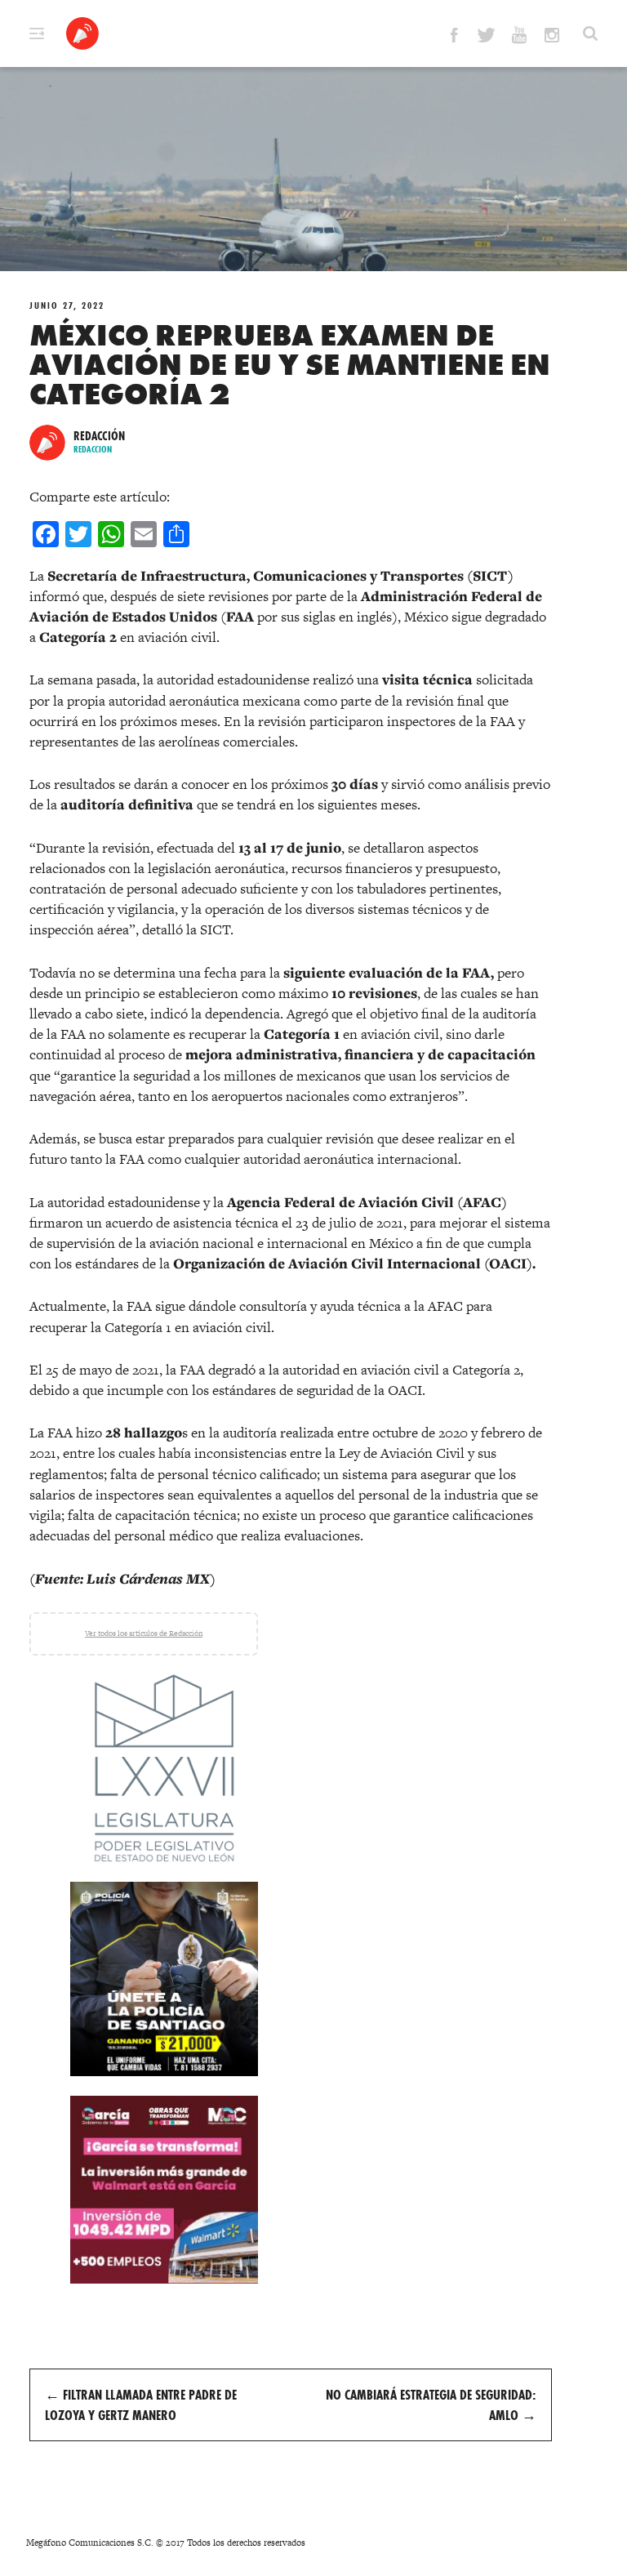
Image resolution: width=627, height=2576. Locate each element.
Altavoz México (82, 33)
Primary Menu (37, 33)
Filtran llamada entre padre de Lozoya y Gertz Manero (141, 2404)
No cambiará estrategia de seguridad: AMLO (431, 2404)
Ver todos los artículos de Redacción (144, 1633)
